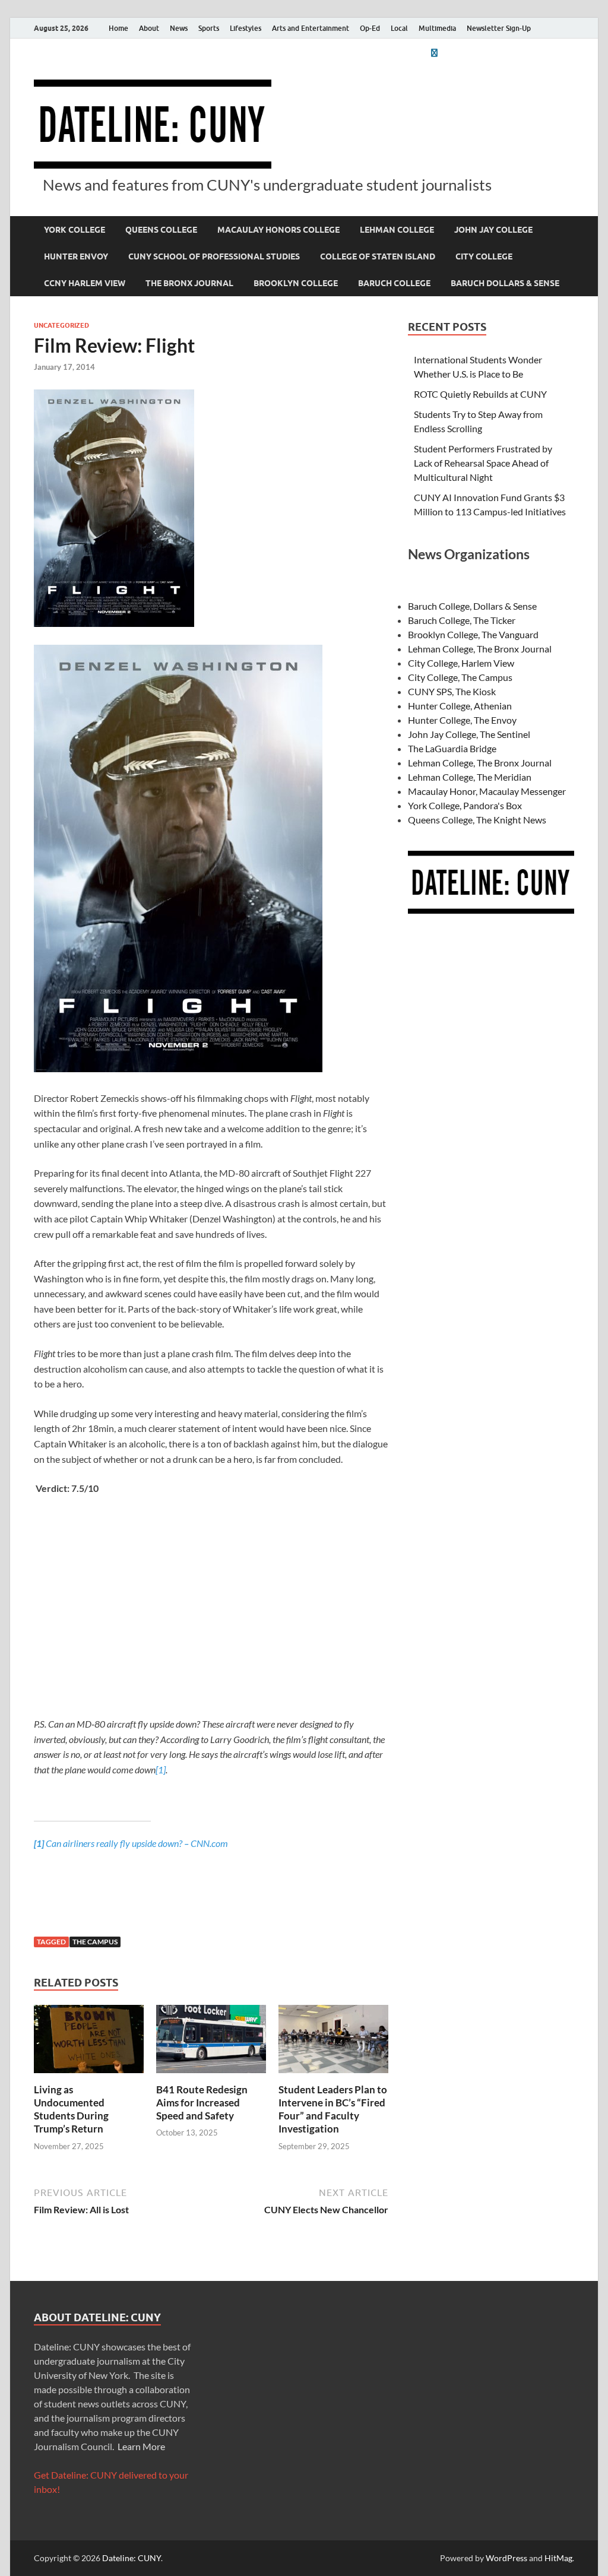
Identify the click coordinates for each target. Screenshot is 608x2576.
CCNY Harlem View (85, 283)
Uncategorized (61, 325)
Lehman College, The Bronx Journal (480, 649)
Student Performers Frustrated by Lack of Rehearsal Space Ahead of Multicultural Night (483, 463)
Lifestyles (246, 28)
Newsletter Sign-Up (499, 28)
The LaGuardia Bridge (452, 748)
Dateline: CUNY (132, 2558)
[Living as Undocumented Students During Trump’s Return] (89, 2043)
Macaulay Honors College (278, 230)
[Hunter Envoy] (434, 53)
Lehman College (397, 230)
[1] (161, 1769)
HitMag (558, 2558)
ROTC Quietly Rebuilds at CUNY (480, 394)
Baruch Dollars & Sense (505, 283)
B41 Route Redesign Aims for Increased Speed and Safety (202, 2103)
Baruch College (394, 283)
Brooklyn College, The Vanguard (473, 634)
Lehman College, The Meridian (470, 777)
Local (399, 28)
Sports (209, 28)
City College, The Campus (460, 677)
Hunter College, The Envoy (462, 720)
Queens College (161, 230)
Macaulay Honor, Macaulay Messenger (487, 791)
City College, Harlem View (461, 663)
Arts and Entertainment (311, 28)
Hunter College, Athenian (460, 706)
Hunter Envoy (76, 256)
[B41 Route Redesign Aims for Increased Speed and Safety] (211, 2043)
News (179, 28)
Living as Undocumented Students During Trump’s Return (71, 2109)
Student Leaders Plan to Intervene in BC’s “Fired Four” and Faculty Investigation (333, 2109)
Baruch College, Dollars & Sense (472, 606)
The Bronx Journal (189, 283)
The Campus (95, 1942)
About (149, 28)
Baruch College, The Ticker (462, 620)
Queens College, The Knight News (477, 820)
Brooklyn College (296, 283)
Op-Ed (370, 28)
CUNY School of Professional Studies (214, 256)
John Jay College (493, 230)
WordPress (506, 2558)
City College (484, 256)
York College (75, 230)
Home (118, 28)
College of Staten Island (378, 256)
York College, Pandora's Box (465, 805)
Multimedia (437, 28)
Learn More (141, 2446)
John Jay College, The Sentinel (469, 734)
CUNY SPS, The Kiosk (452, 691)
